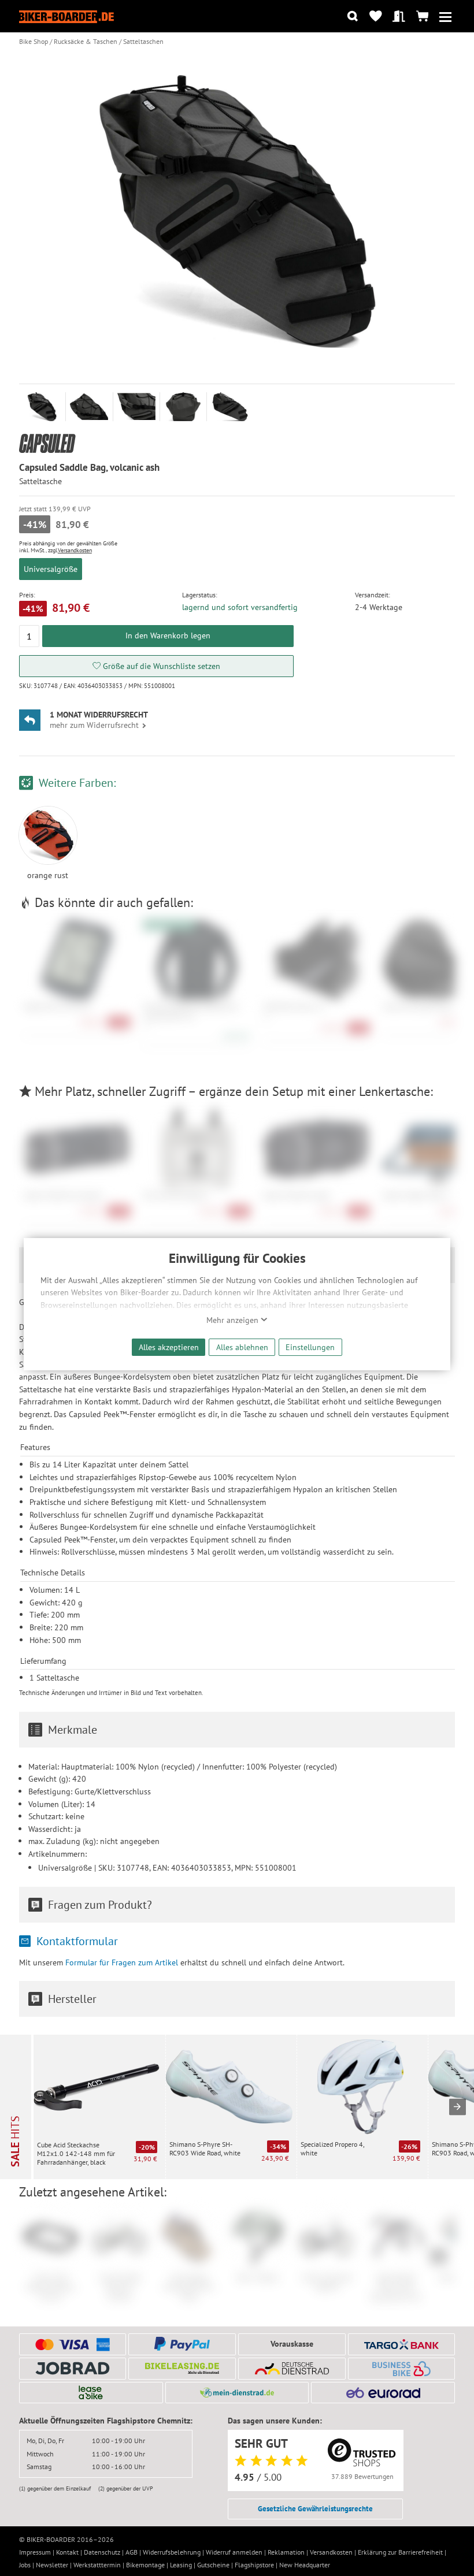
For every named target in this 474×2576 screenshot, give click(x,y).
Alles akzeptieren (169, 1347)
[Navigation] (445, 16)
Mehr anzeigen (234, 1320)
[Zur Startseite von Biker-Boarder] (66, 16)
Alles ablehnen (242, 1347)
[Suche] (352, 16)
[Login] (399, 16)
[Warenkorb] (422, 16)
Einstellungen (310, 1347)
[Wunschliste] (375, 16)
